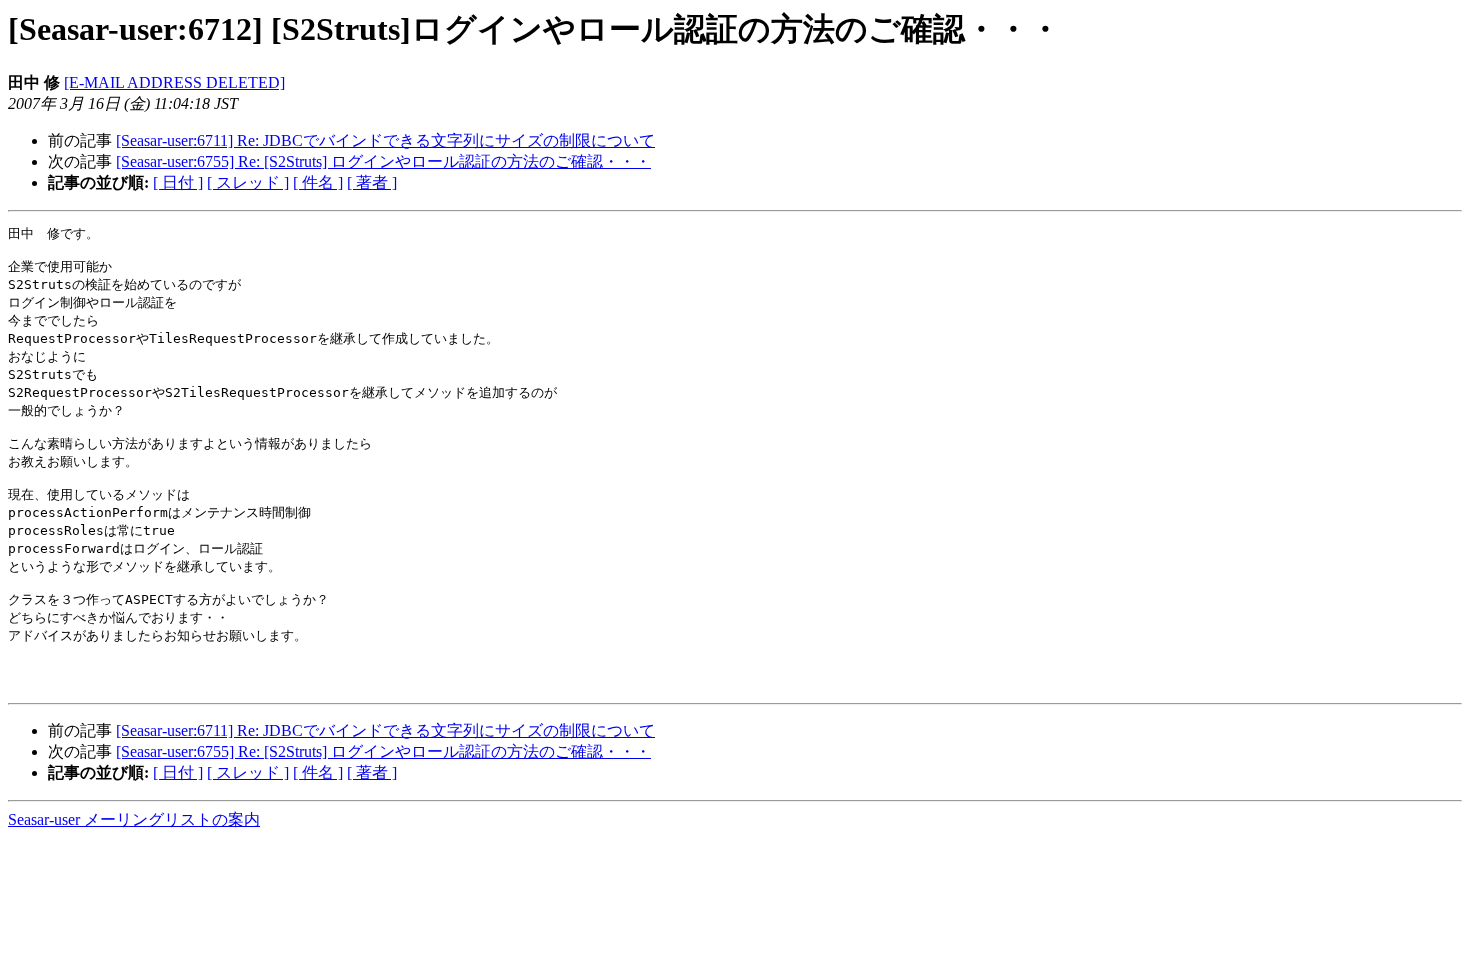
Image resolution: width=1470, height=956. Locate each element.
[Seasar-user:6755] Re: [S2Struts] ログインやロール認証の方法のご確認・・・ (383, 161)
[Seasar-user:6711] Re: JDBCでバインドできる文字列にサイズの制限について (385, 140)
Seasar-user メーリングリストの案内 (134, 819)
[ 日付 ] (178, 182)
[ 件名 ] (318, 182)
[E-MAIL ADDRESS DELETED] (174, 82)
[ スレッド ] (248, 182)
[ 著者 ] (372, 182)
